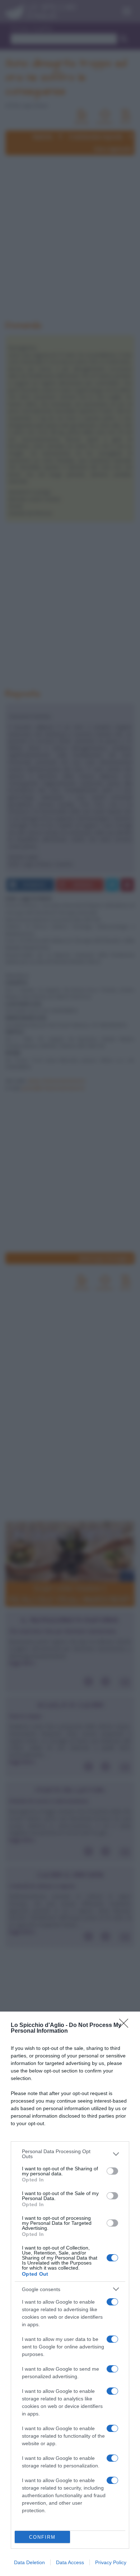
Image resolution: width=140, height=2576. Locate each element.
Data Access (70, 2562)
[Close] (126, 2026)
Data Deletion (29, 2562)
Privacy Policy (111, 2562)
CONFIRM (42, 2537)
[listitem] (70, 2154)
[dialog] (70, 2294)
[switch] (112, 2171)
